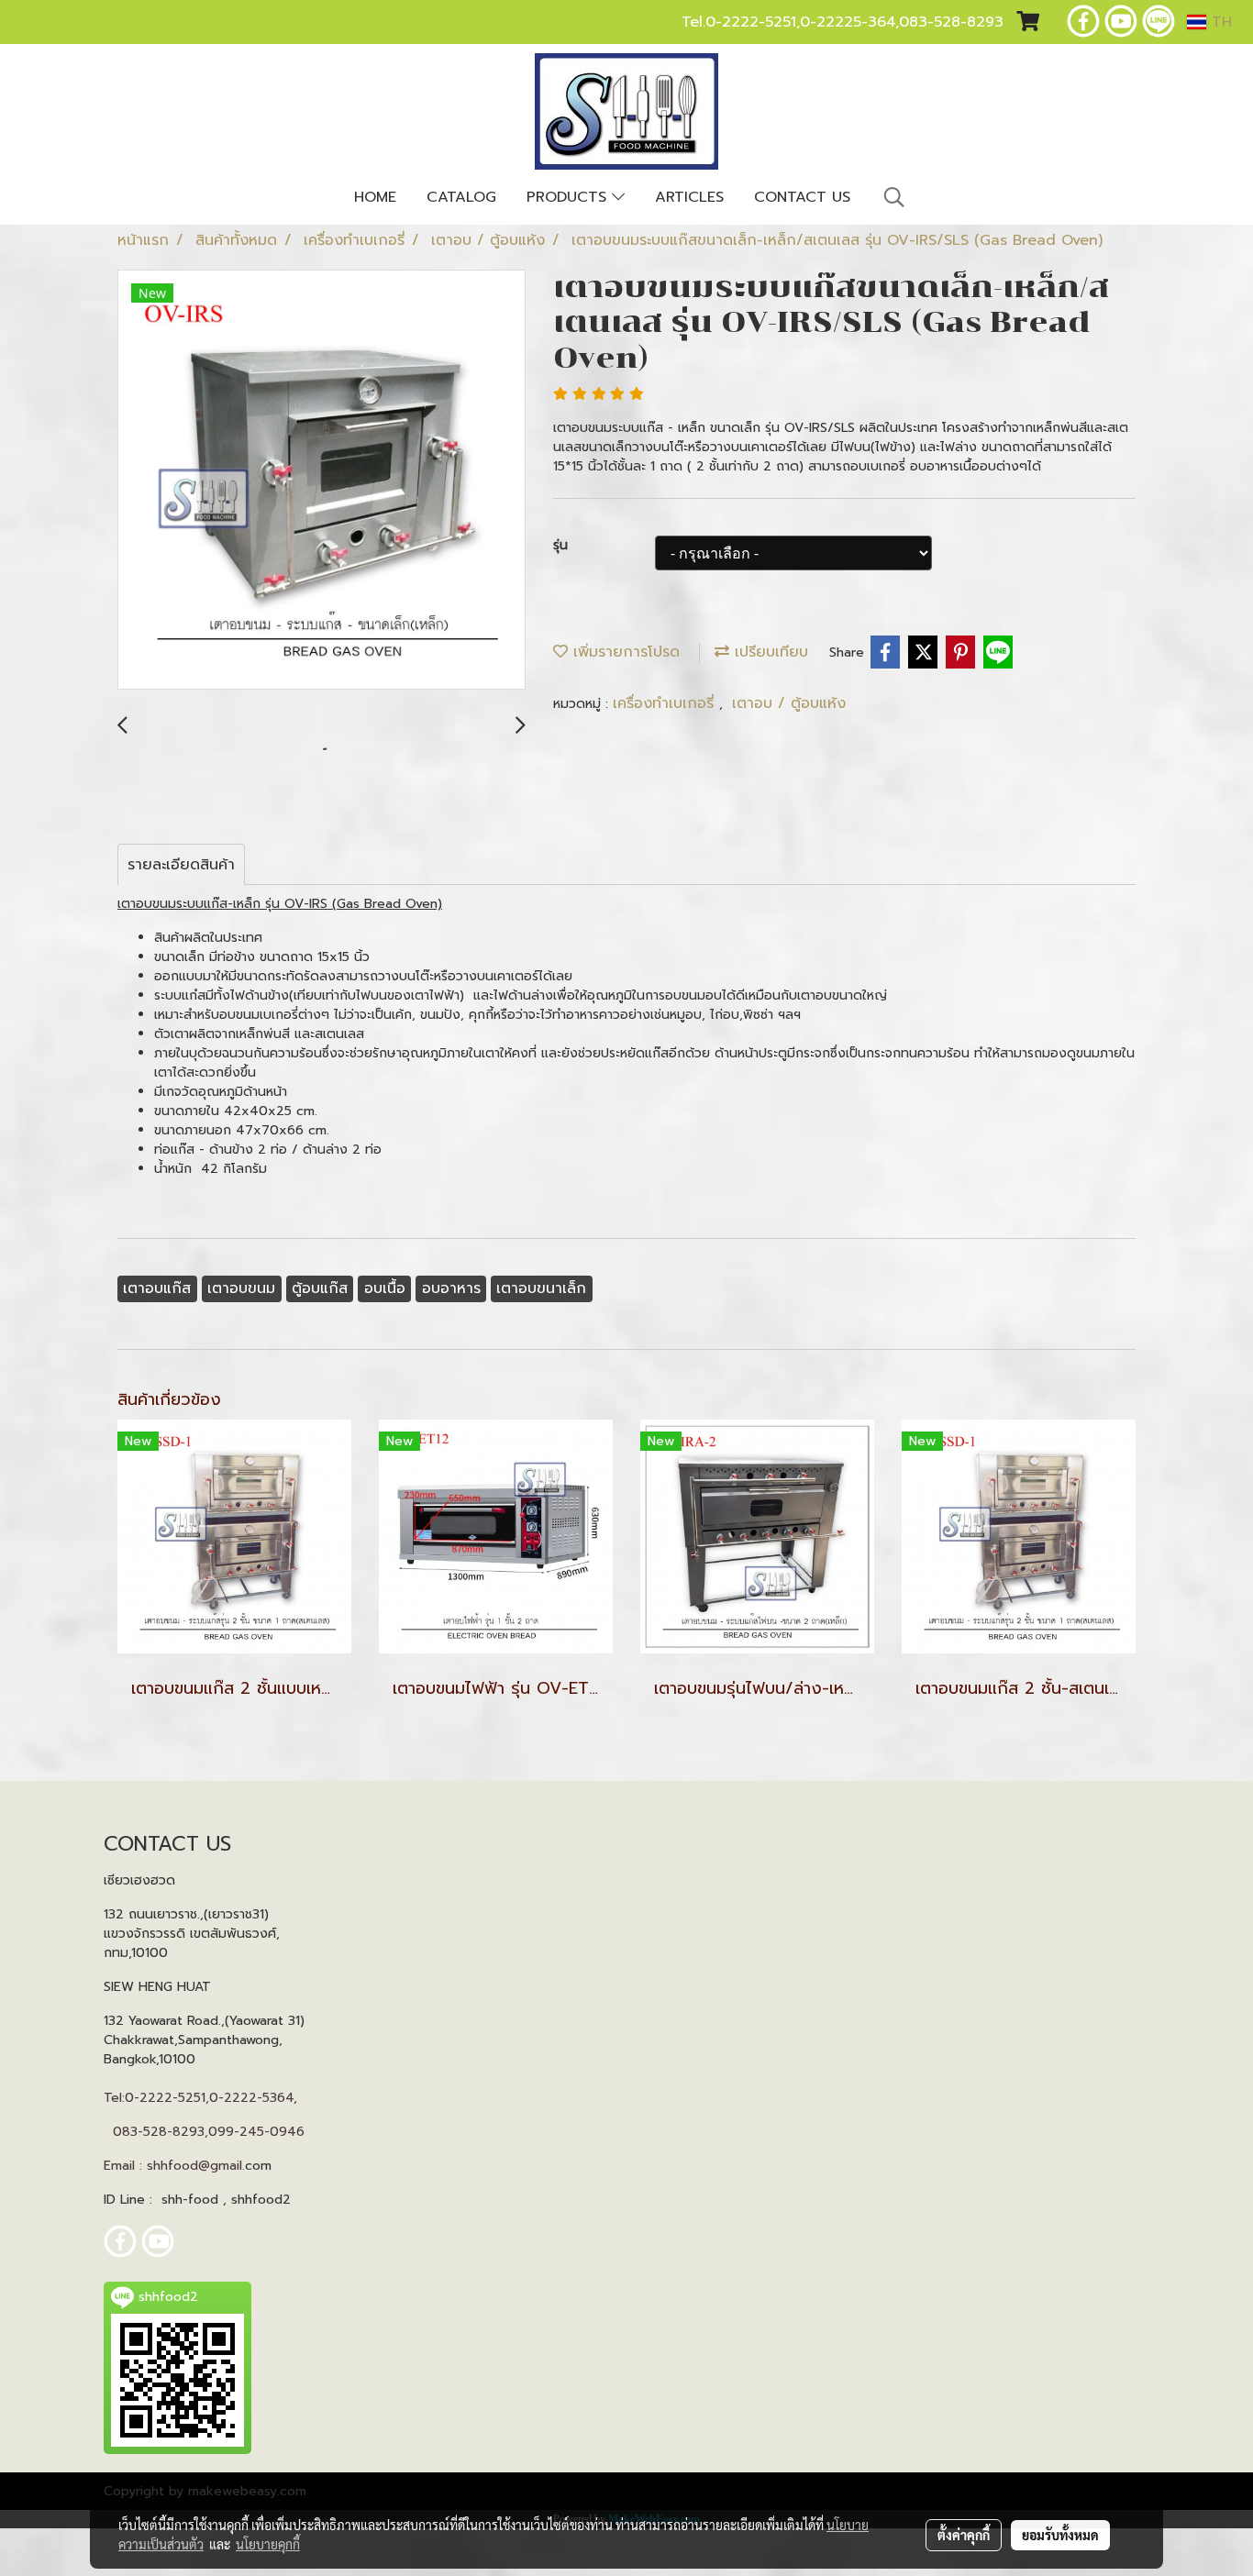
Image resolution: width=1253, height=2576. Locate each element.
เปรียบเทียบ (769, 652)
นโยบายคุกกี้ (268, 2544)
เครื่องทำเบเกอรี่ (666, 703)
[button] (894, 197)
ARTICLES (689, 197)
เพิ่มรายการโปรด (624, 652)
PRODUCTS (569, 197)
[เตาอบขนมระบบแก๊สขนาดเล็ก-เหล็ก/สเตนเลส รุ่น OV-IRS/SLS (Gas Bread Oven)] (322, 481)
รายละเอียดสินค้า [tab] (181, 865)
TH (1219, 22)
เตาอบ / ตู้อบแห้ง (789, 703)
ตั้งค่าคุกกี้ (964, 2535)
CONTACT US (802, 197)
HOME (375, 197)
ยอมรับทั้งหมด (1060, 2535)
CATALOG (461, 197)
